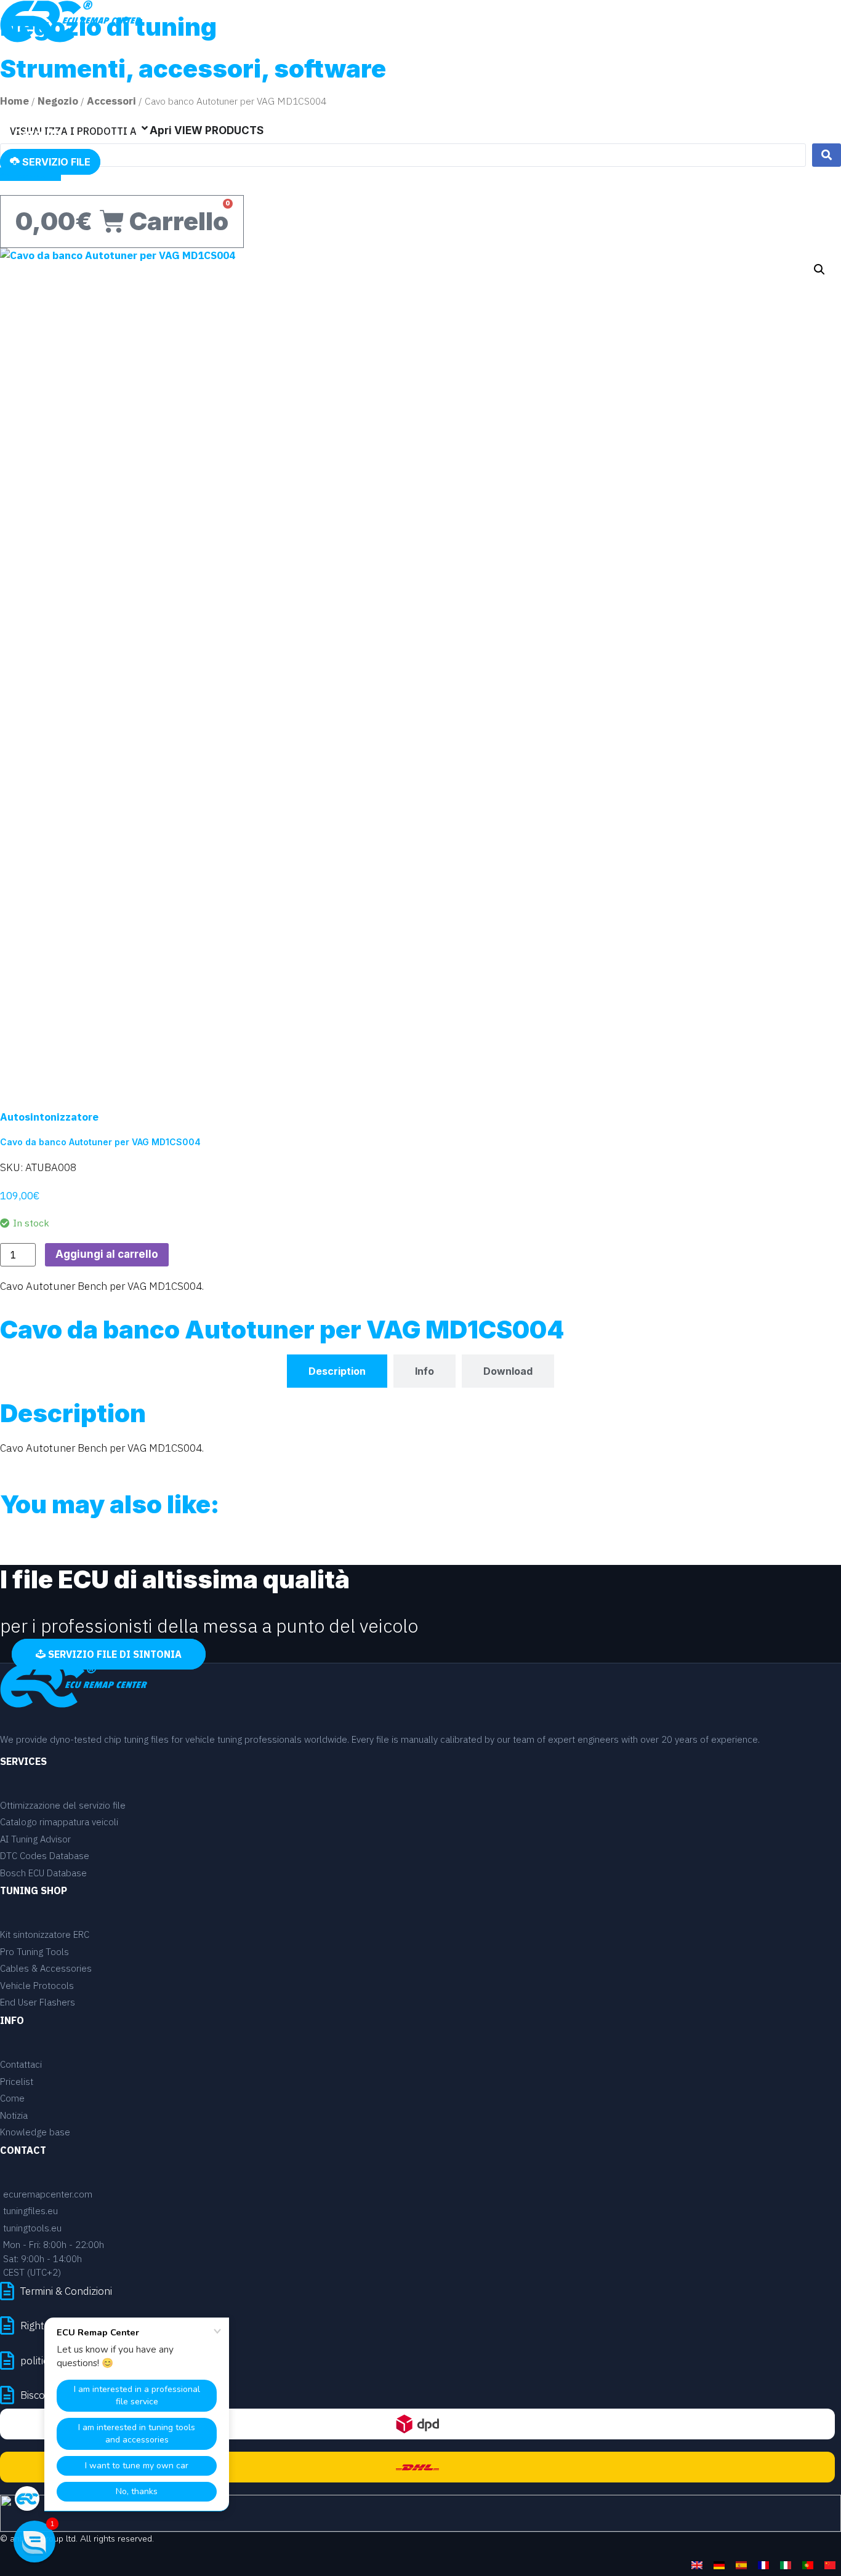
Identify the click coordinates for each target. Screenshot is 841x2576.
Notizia (632, 57)
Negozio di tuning (780, 57)
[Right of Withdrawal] (7, 2325)
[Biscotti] (7, 2395)
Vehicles (489, 57)
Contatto (692, 57)
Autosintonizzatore (49, 1117)
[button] (819, 270)
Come (585, 57)
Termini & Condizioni (66, 2291)
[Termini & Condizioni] (7, 2291)
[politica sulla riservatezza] (7, 2360)
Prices (541, 57)
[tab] (337, 1371)
